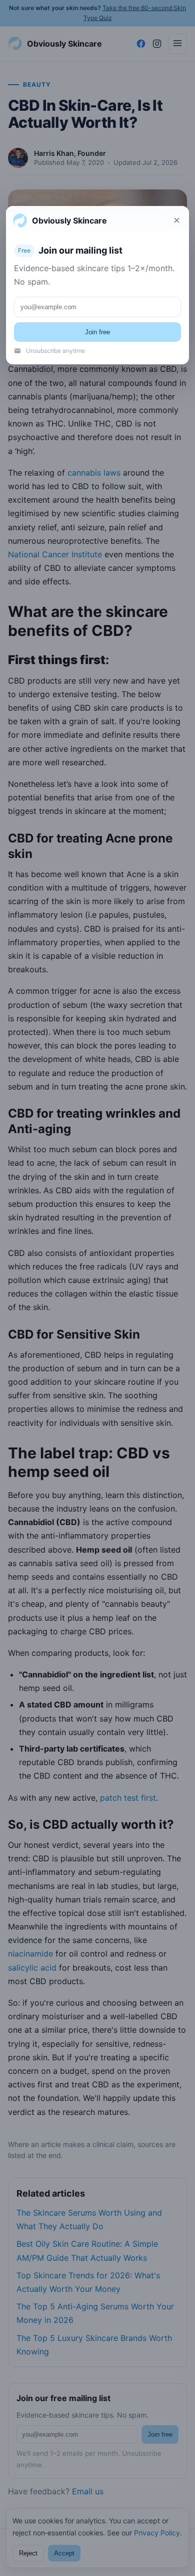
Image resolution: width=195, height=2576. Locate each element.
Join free (97, 332)
